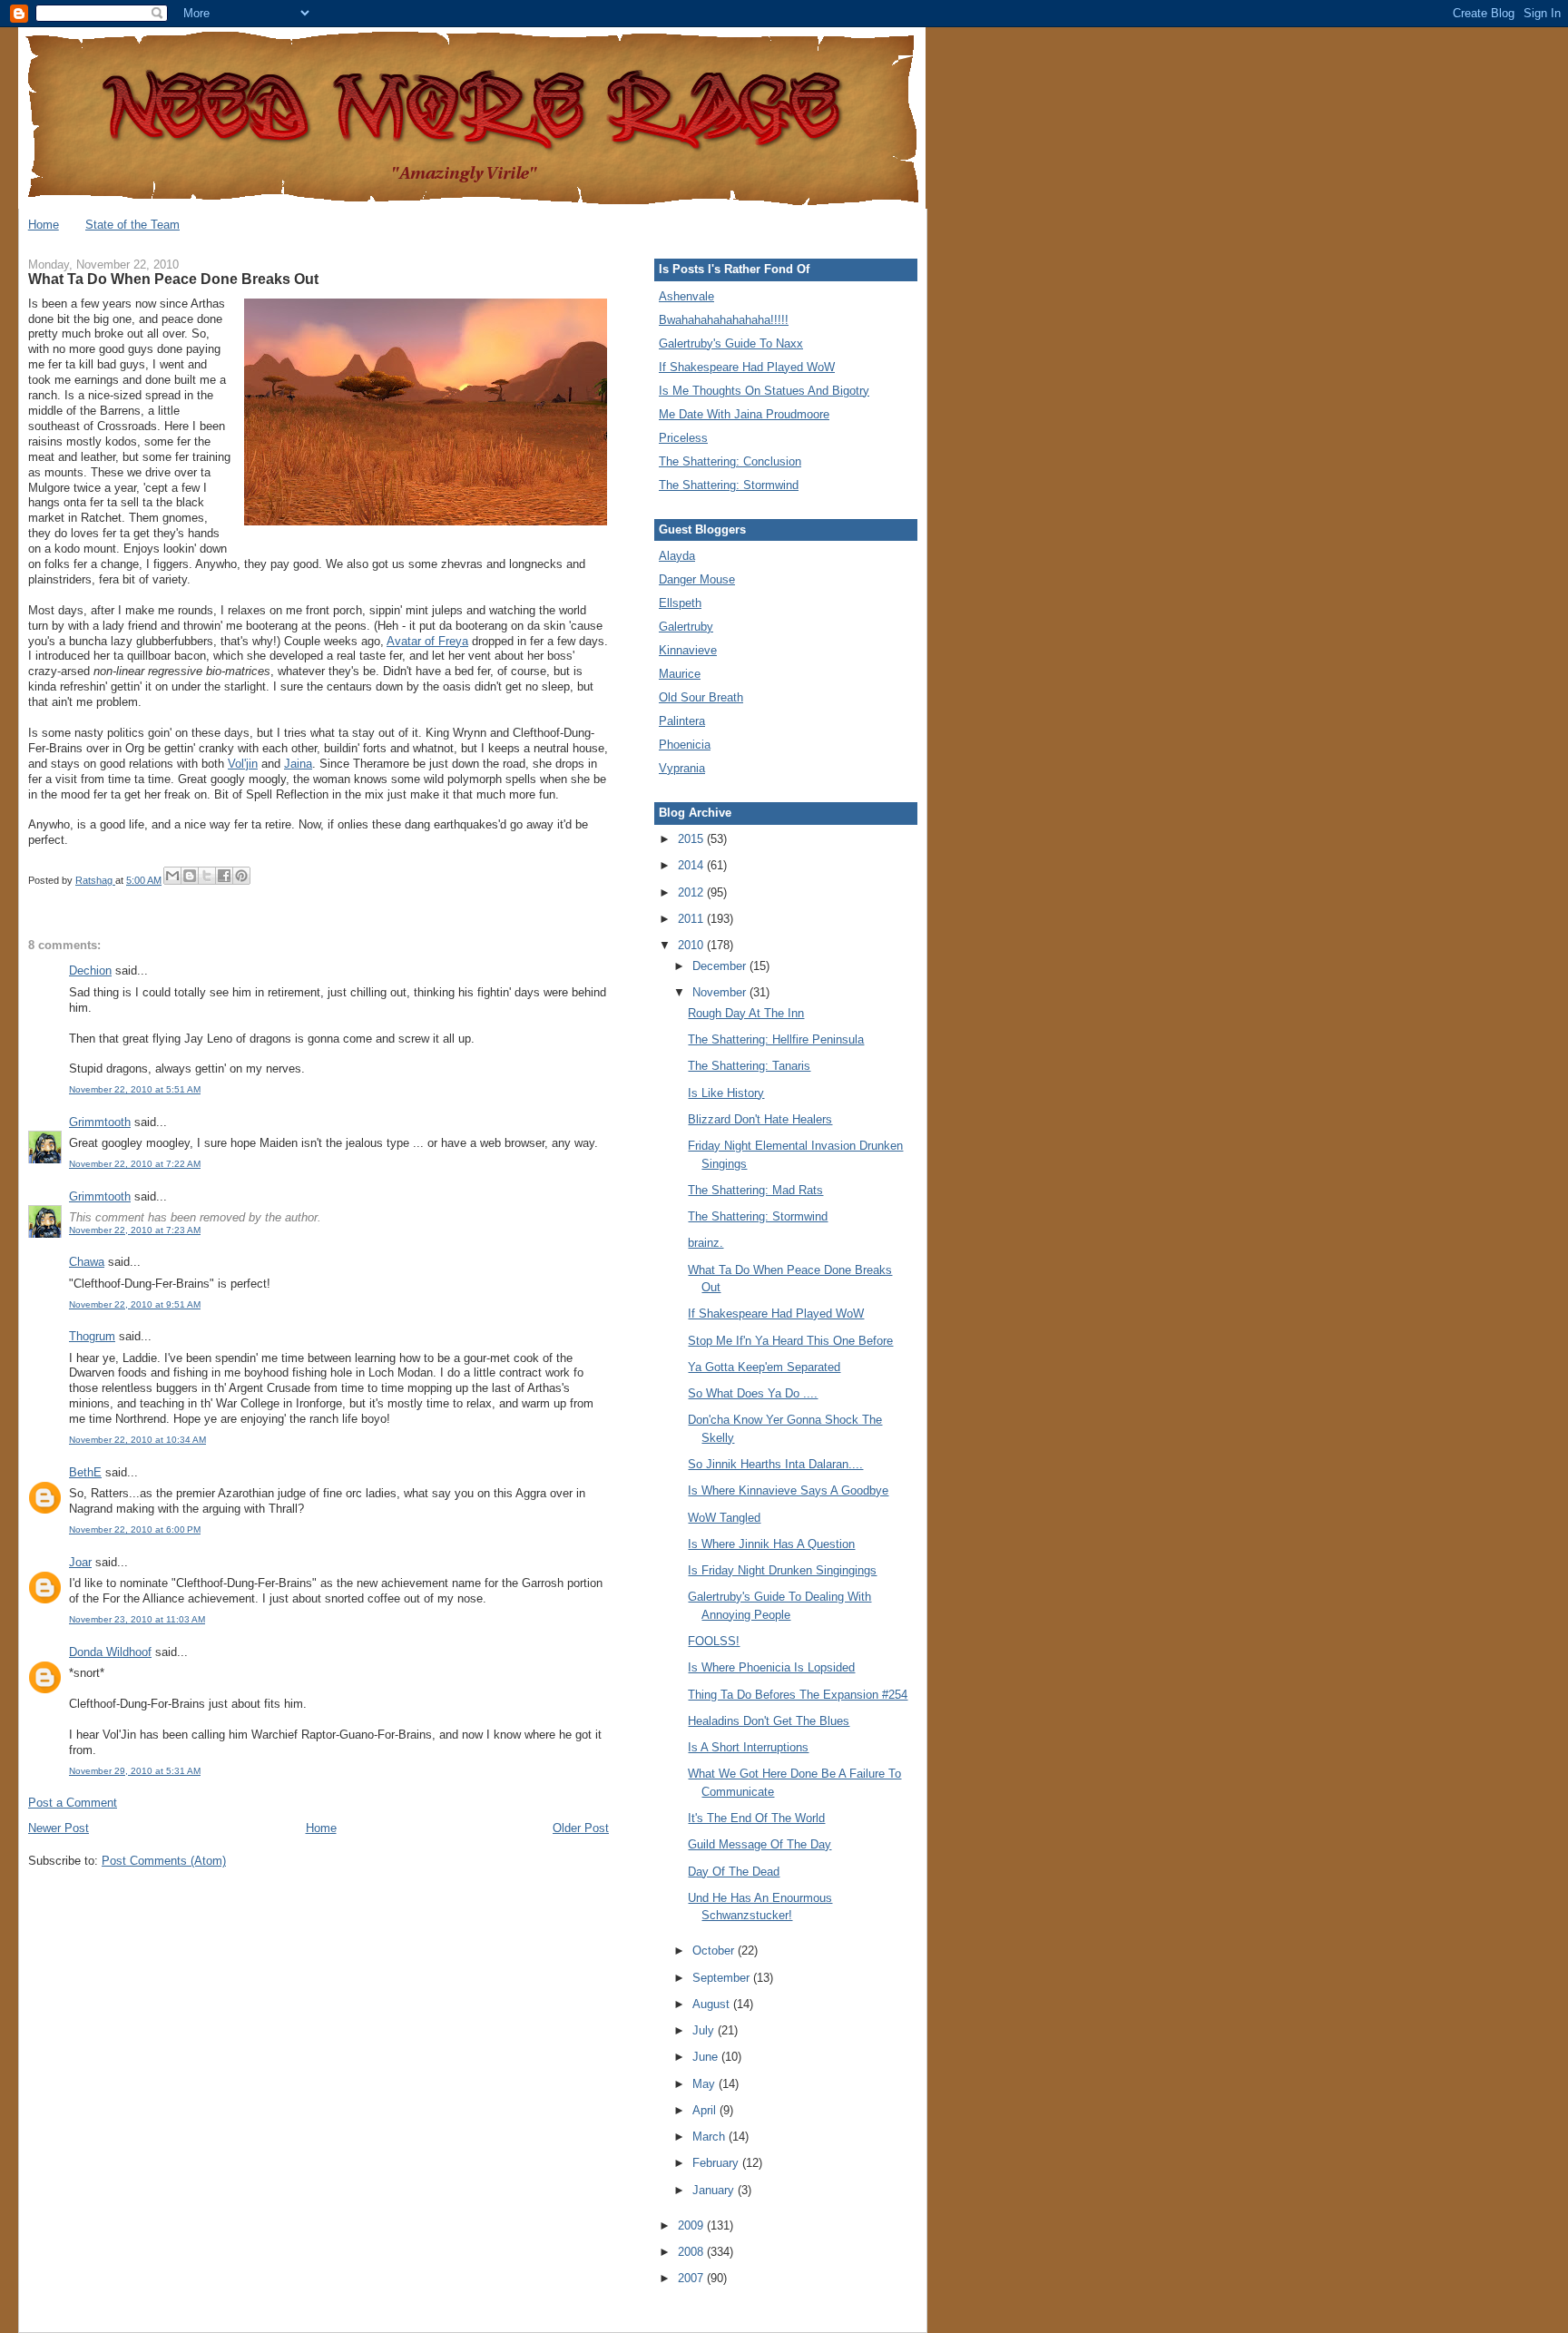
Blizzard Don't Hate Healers (760, 1119)
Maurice (680, 674)
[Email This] (172, 876)
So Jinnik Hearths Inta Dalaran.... (775, 1464)
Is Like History (726, 1093)
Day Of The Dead (734, 1872)
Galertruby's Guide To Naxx (731, 343)
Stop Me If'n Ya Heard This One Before (790, 1341)
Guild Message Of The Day (759, 1844)
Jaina (298, 764)
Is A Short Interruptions (748, 1747)
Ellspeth (680, 603)
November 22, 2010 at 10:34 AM (137, 1440)
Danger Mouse (697, 579)
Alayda (677, 556)
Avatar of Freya (427, 641)
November (721, 992)
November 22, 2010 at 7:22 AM (135, 1164)
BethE (85, 1472)
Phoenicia (685, 745)
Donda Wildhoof (110, 1652)
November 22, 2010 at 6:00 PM (135, 1529)
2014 (692, 865)
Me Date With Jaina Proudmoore (744, 414)
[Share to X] (207, 876)
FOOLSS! (714, 1641)
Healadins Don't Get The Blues (769, 1721)
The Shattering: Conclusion (730, 461)
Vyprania (682, 768)
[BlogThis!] (190, 876)
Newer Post (59, 1828)
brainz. (706, 1243)
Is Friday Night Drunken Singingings (782, 1570)
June (707, 2057)
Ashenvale (686, 296)
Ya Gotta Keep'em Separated (764, 1367)
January (715, 2190)
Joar (80, 1562)
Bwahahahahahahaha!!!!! (724, 320)
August (713, 2004)
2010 (692, 945)
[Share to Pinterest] (241, 876)
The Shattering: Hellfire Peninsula (776, 1039)
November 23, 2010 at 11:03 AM (137, 1619)
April (706, 2110)
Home (44, 225)
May (706, 2084)
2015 (692, 839)
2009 (692, 2225)
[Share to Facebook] (224, 876)
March (710, 2137)
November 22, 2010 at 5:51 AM (135, 1089)
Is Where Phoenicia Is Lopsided (771, 1667)
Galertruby (686, 627)
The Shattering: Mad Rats (755, 1190)
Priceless (683, 438)
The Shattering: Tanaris (749, 1066)
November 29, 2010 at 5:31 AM (135, 1771)
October (715, 1951)
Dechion (90, 970)
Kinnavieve (688, 650)
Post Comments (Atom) (164, 1861)
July (705, 2030)
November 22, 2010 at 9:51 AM (135, 1304)
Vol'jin (243, 764)
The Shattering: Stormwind (729, 485)
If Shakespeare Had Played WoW (747, 367)
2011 (692, 919)
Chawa (87, 1262)
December (721, 966)
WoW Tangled (724, 1518)
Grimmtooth (100, 1122)
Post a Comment (73, 1803)
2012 (692, 892)
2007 (692, 2278)
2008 (692, 2252)
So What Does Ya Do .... (753, 1393)
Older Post (581, 1828)
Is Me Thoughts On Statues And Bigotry (764, 391)
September (723, 1978)
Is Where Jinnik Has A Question (771, 1544)
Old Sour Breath (701, 697)
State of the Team (132, 225)
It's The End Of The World (756, 1818)
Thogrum (92, 1336)
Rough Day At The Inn (746, 1013)
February (717, 2163)
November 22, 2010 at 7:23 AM (135, 1230)
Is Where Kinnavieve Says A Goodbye (788, 1490)
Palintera (682, 721)
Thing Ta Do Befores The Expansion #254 (798, 1695)
